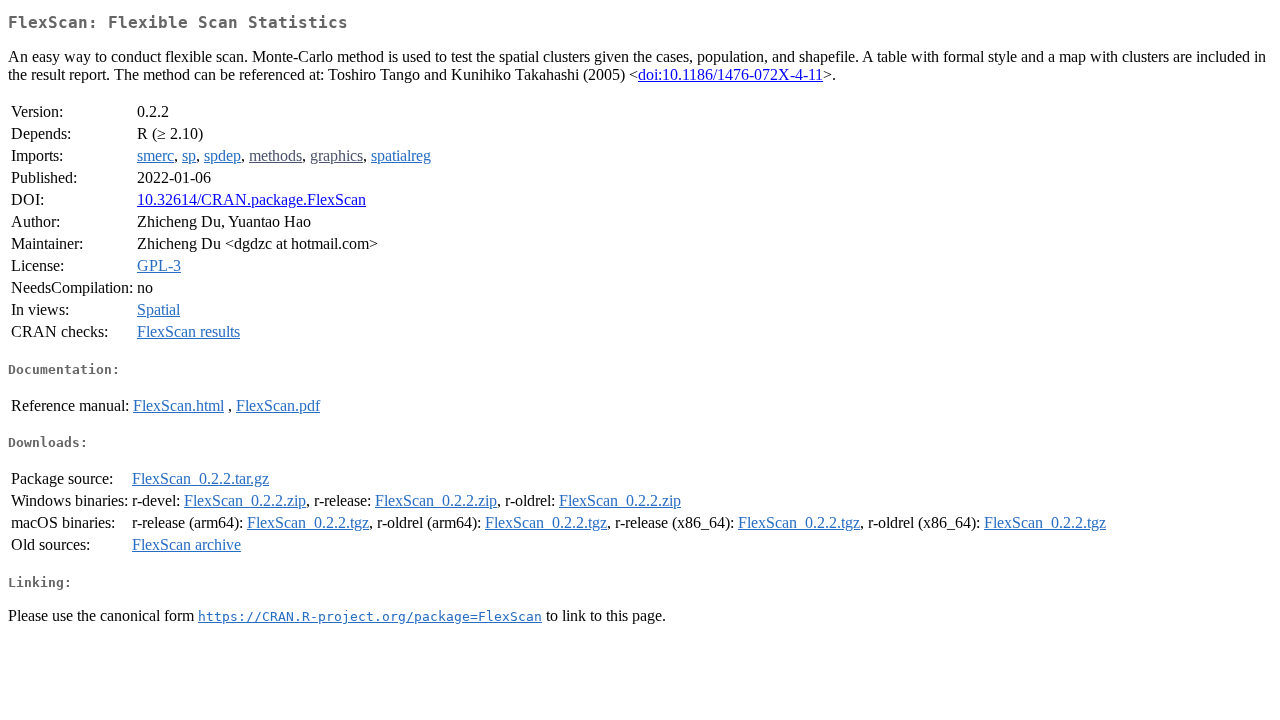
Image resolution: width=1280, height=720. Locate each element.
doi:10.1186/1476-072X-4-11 (730, 74)
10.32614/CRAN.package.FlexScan (251, 199)
